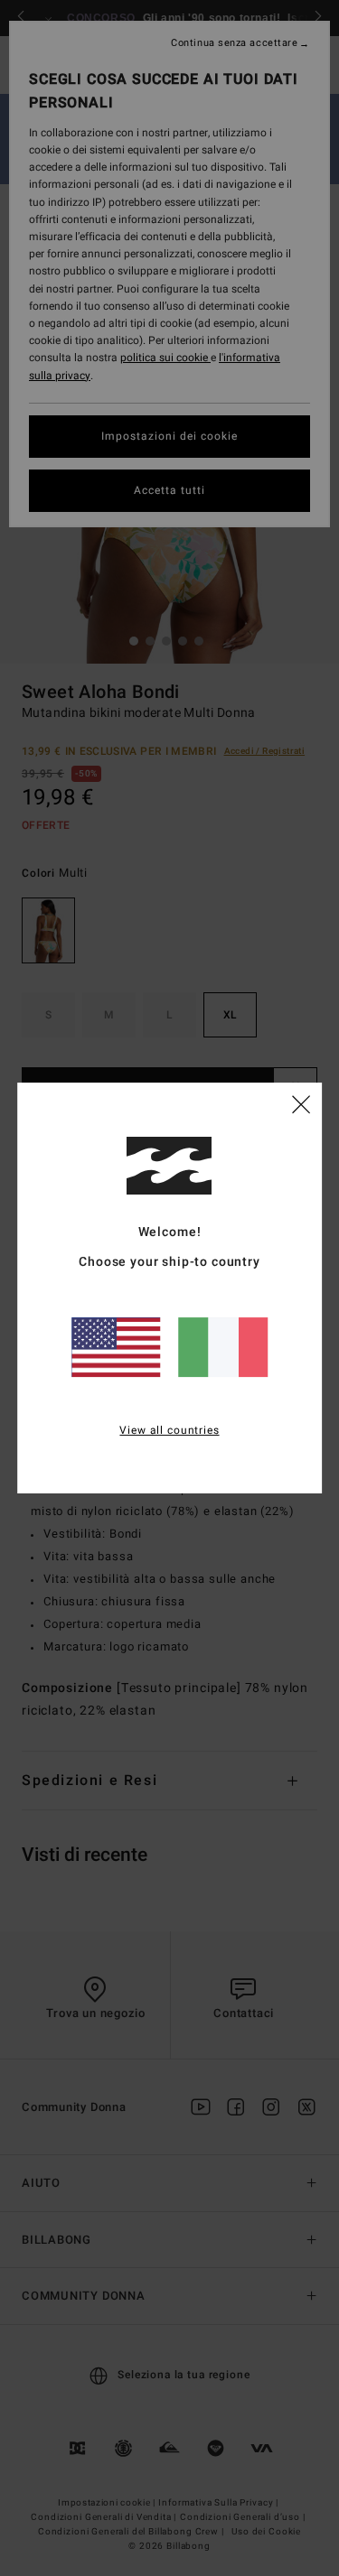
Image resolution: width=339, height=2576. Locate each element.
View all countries (169, 1430)
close (301, 1103)
